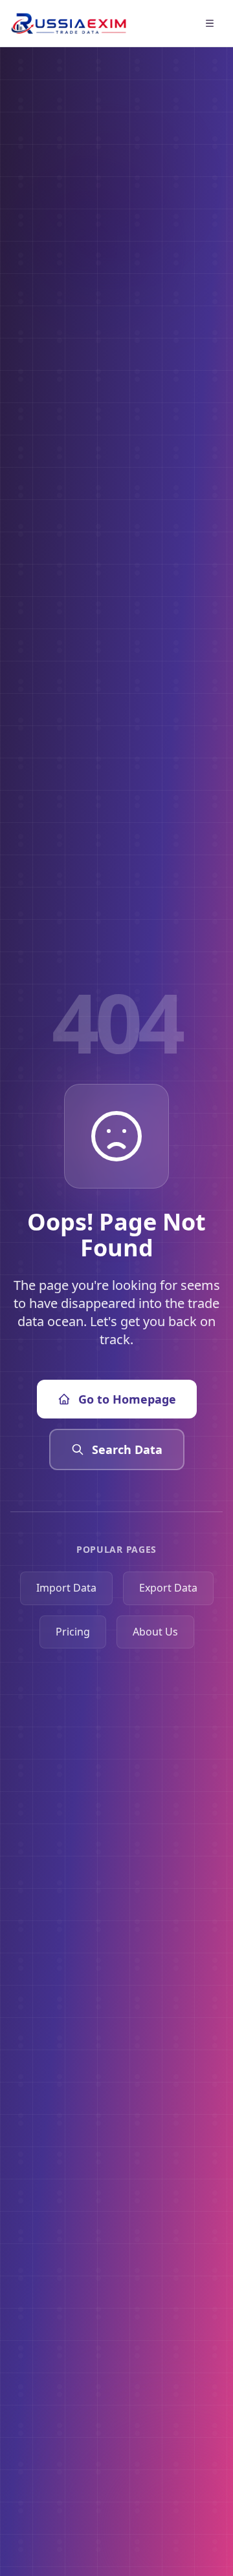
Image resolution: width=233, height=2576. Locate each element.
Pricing (73, 1632)
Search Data (127, 1449)
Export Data (168, 1588)
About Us (155, 1632)
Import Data (66, 1588)
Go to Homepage (127, 1399)
